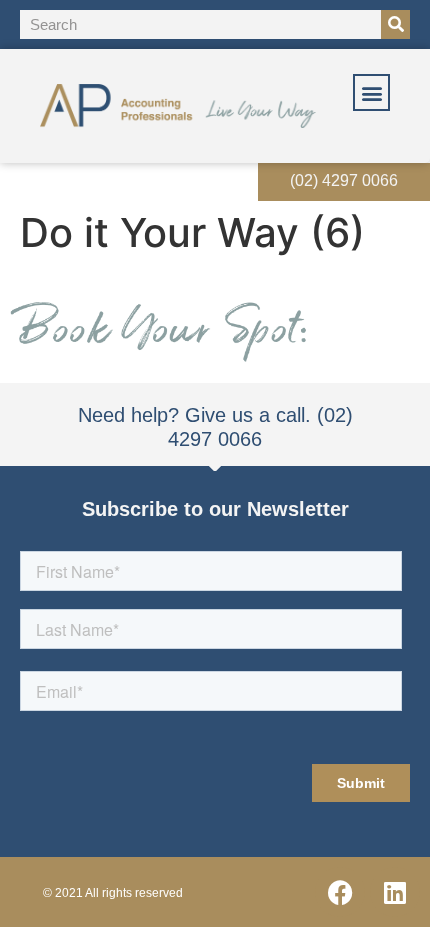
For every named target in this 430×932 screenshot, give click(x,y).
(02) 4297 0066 (344, 180)
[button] (371, 92)
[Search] (395, 24)
